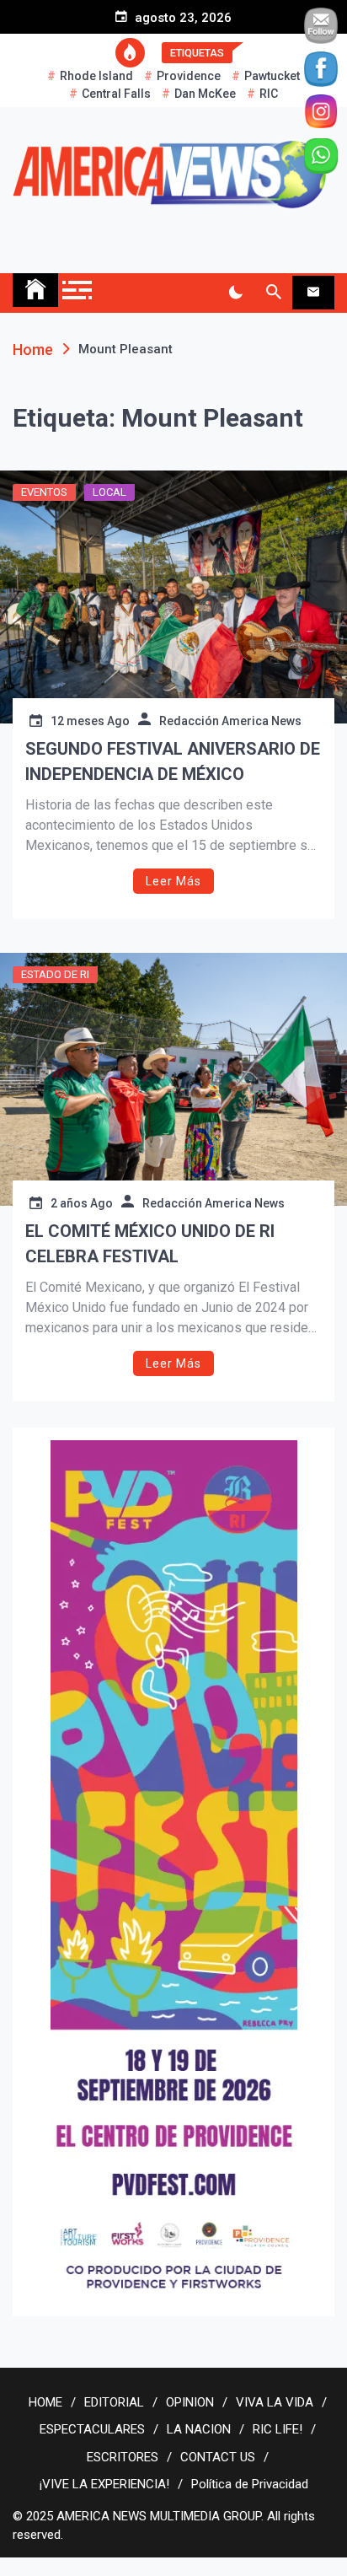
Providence (189, 76)
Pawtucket (272, 76)
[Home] (35, 290)
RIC (269, 94)
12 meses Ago (90, 721)
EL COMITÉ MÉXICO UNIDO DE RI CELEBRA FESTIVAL (150, 1244)
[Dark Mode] (235, 293)
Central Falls (116, 94)
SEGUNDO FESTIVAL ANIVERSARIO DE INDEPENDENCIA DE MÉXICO (173, 761)
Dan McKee (205, 94)
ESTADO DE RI (55, 974)
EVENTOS (44, 492)
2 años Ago (82, 1203)
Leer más (173, 881)
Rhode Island (96, 76)
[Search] (273, 293)
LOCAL (109, 492)
